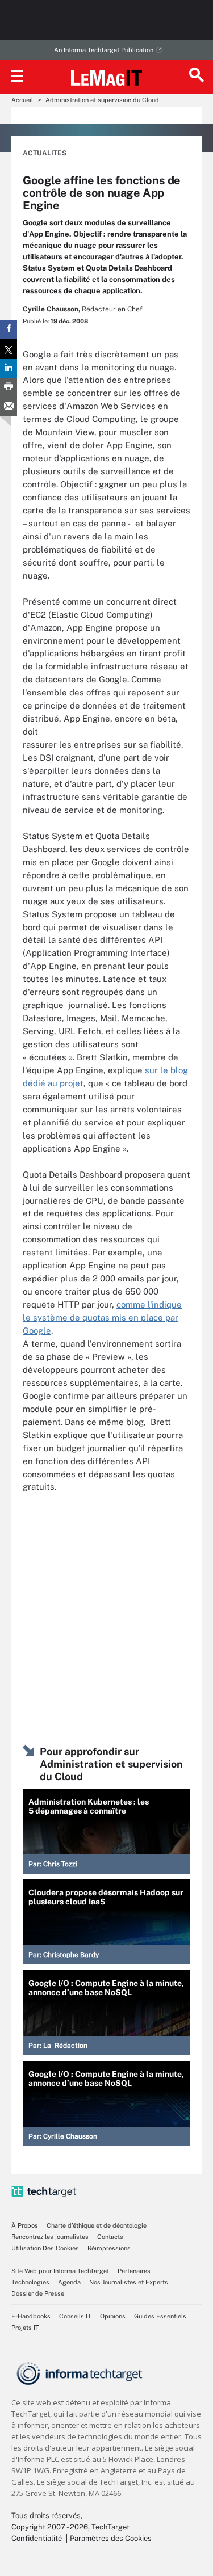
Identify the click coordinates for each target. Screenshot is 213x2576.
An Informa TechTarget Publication (104, 50)
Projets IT (25, 2328)
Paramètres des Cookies (111, 2538)
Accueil (22, 100)
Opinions (113, 2316)
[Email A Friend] (9, 407)
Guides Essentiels (160, 2316)
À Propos (25, 2225)
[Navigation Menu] (17, 77)
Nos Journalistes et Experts (129, 2282)
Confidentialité (37, 2538)
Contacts (110, 2237)
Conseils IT (75, 2316)
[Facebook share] (9, 330)
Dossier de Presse (38, 2293)
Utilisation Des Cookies (45, 2248)
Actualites (45, 153)
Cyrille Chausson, (51, 309)
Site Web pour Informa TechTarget (60, 2271)
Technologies (30, 2282)
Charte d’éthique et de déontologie (97, 2225)
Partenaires (134, 2271)
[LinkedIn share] (9, 368)
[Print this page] (9, 387)
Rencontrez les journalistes (50, 2237)
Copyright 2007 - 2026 (50, 2527)
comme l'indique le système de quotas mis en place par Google (102, 1317)
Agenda (69, 2282)
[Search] (196, 77)
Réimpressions (109, 2248)
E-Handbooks (31, 2316)
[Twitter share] (9, 349)
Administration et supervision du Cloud (102, 100)
